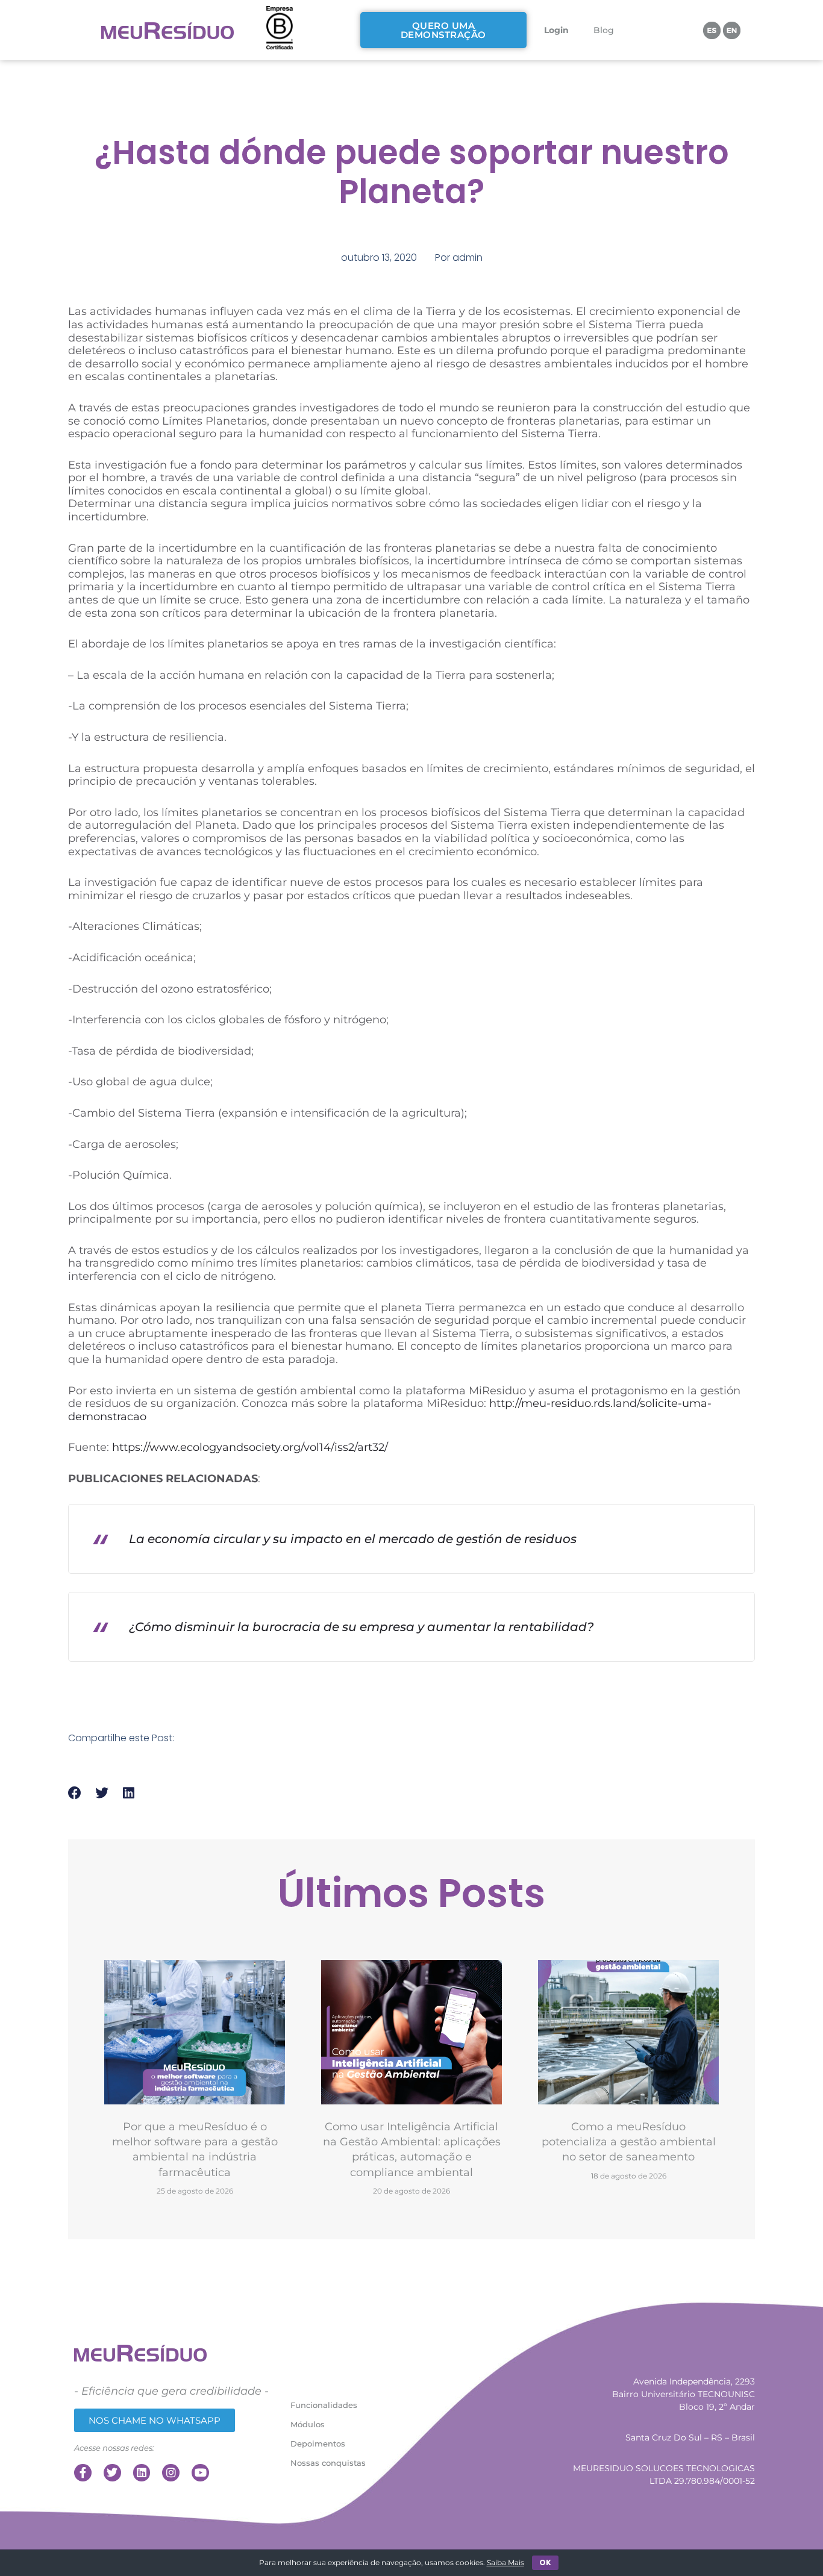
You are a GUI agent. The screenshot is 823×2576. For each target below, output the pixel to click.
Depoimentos (318, 2443)
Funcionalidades (324, 2405)
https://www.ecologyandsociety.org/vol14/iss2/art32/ (250, 1447)
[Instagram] (171, 2473)
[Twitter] (112, 2473)
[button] (75, 1793)
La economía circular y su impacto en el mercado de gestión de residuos (353, 1539)
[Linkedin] (142, 2473)
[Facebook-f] (83, 2473)
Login (556, 30)
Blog (604, 30)
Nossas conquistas (328, 2463)
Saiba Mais (505, 2562)
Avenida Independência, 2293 (694, 2381)
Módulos (308, 2424)
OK (545, 2562)
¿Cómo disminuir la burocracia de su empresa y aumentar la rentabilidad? (361, 1627)
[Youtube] (200, 2473)
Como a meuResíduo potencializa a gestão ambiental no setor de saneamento (629, 2142)
